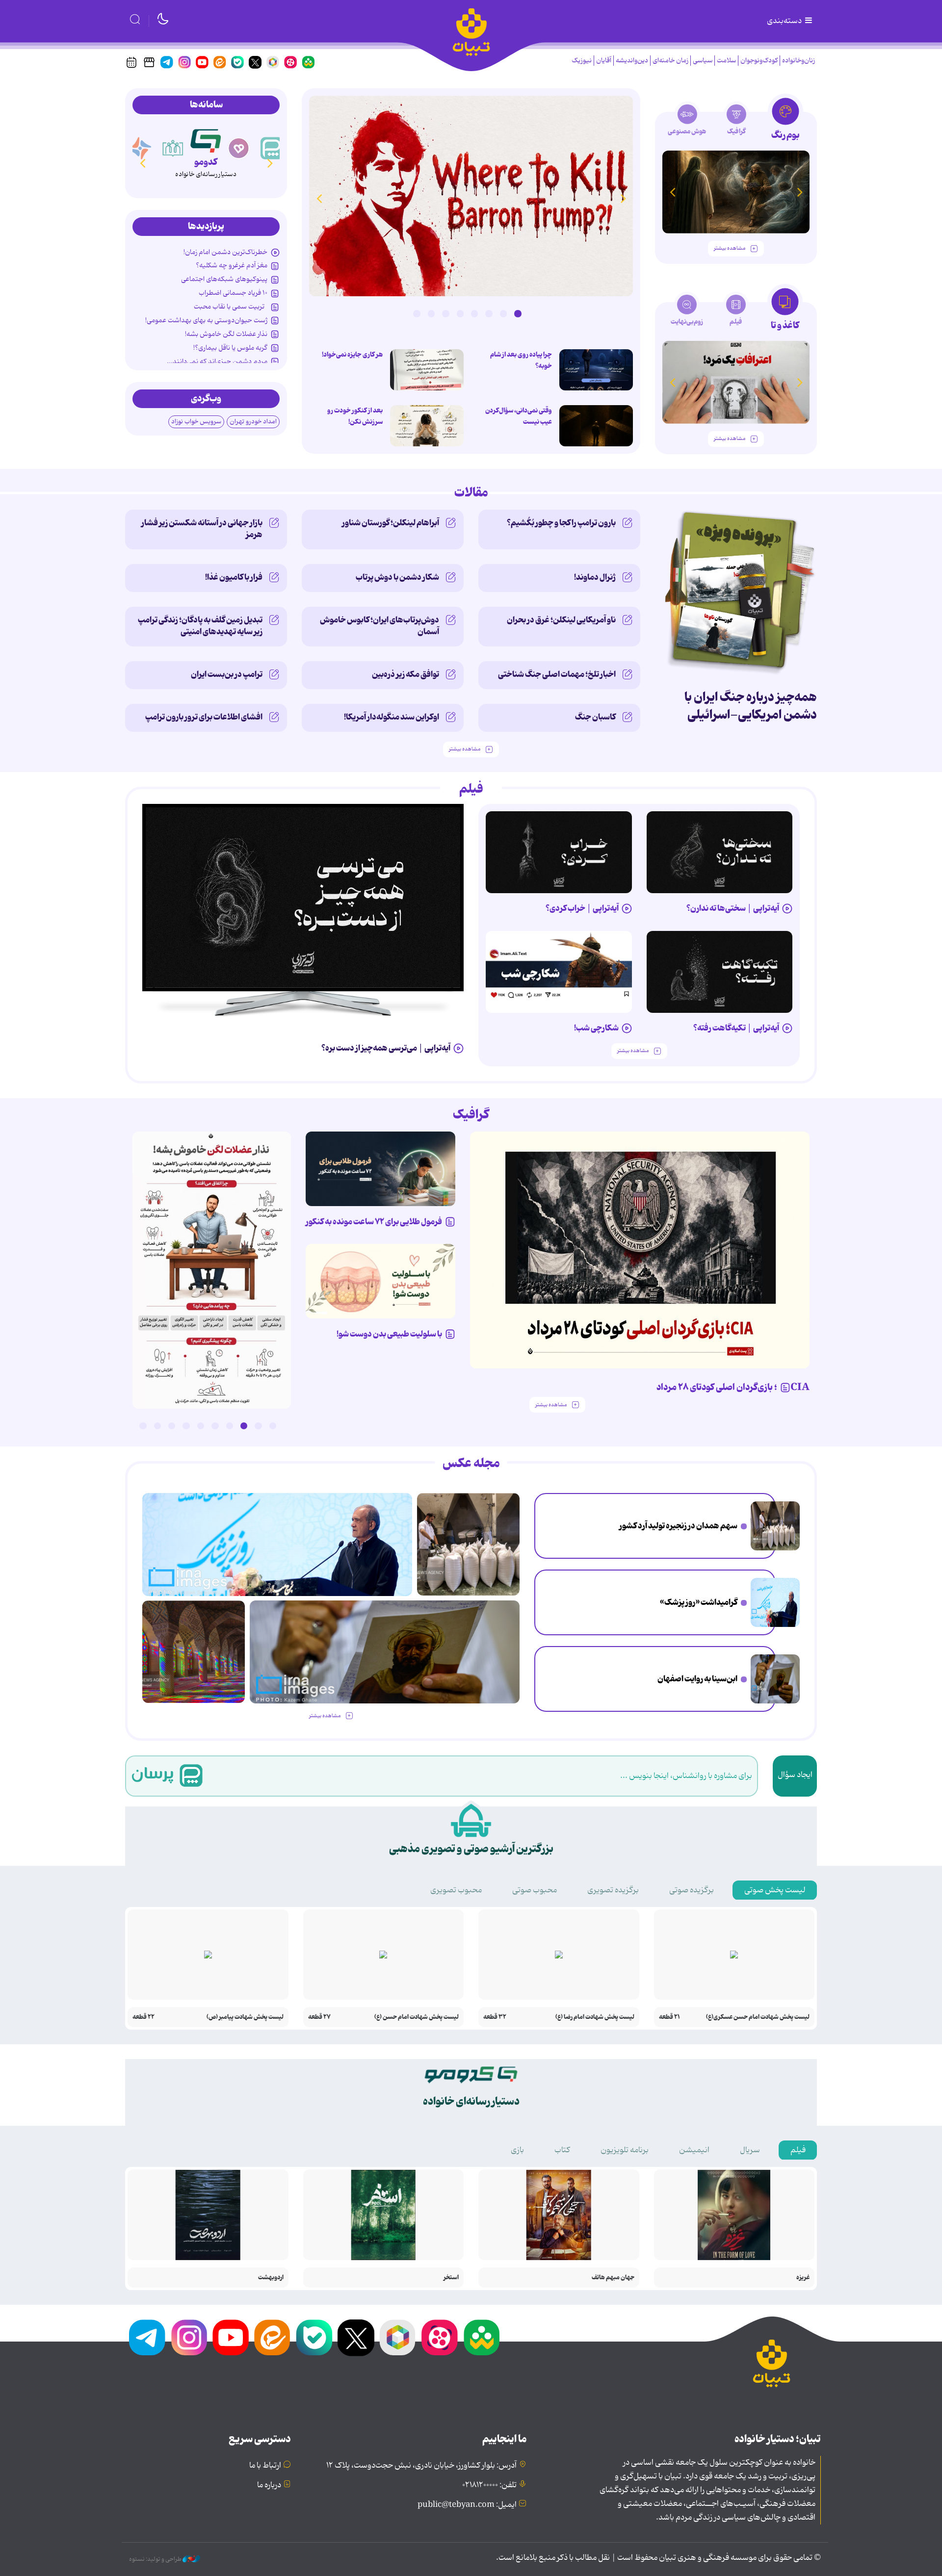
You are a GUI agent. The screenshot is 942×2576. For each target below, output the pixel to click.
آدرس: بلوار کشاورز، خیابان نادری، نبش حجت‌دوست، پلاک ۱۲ (421, 2466)
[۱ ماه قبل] (736, 382)
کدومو (206, 162)
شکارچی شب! (596, 1028)
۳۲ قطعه (495, 2017)
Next (319, 198)
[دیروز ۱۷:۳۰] (775, 1602)
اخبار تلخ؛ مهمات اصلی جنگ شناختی (557, 674)
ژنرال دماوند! (595, 577)
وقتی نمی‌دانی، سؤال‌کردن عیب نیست (519, 416)
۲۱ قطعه (669, 2017)
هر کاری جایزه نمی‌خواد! (352, 355)
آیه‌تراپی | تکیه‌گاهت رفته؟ (736, 1028)
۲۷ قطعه (319, 2017)
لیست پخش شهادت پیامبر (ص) (245, 2017)
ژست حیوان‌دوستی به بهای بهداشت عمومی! (206, 320)
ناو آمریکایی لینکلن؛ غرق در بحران (561, 620)
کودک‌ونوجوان (759, 61)
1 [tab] (518, 313)
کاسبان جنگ (595, 717)
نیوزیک (582, 61)
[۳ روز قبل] (720, 852)
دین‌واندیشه (632, 61)
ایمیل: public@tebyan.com (467, 2505)
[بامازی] (140, 148)
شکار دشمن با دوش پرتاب (397, 577)
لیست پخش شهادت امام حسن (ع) (417, 2017)
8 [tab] (417, 313)
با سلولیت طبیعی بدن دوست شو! (389, 1334)
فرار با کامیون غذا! (234, 577)
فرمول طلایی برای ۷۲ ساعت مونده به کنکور (374, 1222)
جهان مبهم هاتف (613, 2278)
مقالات (471, 493)
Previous (623, 198)
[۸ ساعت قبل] (596, 370)
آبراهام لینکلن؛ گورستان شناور (391, 523)
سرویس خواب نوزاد (196, 422)
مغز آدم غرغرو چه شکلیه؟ (232, 265)
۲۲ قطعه (144, 2017)
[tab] (785, 122)
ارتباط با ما (265, 2466)
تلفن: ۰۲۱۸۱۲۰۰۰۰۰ (489, 2485)
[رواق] (173, 148)
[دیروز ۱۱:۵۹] (471, 196)
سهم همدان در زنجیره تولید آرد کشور (678, 1526)
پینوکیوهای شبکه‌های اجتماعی (224, 279)
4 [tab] (474, 313)
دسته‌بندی (785, 21)
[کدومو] (206, 139)
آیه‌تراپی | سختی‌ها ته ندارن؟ (733, 908)
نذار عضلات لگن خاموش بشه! (226, 334)
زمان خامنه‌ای (670, 61)
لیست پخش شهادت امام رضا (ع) (595, 2017)
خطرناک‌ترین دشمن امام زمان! (225, 252)
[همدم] (239, 148)
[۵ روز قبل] (720, 972)
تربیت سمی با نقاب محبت (231, 307)
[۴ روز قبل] (559, 852)
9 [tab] (157, 1426)
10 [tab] (143, 1426)
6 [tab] (445, 313)
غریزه (803, 2278)
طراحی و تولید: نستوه (156, 2559)
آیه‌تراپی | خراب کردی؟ (582, 908)
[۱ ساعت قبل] (427, 426)
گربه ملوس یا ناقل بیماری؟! (230, 348)
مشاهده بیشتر (730, 248)
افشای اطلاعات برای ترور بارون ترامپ (204, 717)
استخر (451, 2278)
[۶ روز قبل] (380, 1169)
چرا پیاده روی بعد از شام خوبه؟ (521, 360)
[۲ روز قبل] (303, 898)
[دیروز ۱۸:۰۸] (775, 1526)
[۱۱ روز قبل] (736, 192)
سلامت (726, 61)
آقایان (604, 61)
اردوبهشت (271, 2278)
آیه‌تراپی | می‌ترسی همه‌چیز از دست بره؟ (386, 1048)
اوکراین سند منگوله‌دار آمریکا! (392, 717)
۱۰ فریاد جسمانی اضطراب (233, 293)
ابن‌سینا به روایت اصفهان (697, 1679)
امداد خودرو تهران (253, 422)
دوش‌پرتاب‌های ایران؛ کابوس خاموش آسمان (379, 626)
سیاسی (703, 61)
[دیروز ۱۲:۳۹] (775, 1679)
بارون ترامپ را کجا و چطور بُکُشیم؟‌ (561, 523)
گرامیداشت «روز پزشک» (699, 1602)
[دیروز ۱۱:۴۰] (194, 1652)
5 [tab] (460, 313)
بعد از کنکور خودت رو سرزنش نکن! (355, 416)
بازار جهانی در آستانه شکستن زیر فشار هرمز (202, 529)
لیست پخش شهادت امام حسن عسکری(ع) (758, 2017)
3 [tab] (489, 313)
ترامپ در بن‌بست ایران (227, 674)
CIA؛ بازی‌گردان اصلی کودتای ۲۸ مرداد (733, 1388)
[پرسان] (272, 148)
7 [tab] (431, 313)
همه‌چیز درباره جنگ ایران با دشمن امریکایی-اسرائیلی (751, 706)
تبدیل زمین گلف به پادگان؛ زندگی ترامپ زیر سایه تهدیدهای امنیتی (200, 626)
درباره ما (269, 2485)
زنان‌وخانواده (798, 61)
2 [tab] (503, 313)
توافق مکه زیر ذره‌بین (406, 674)
